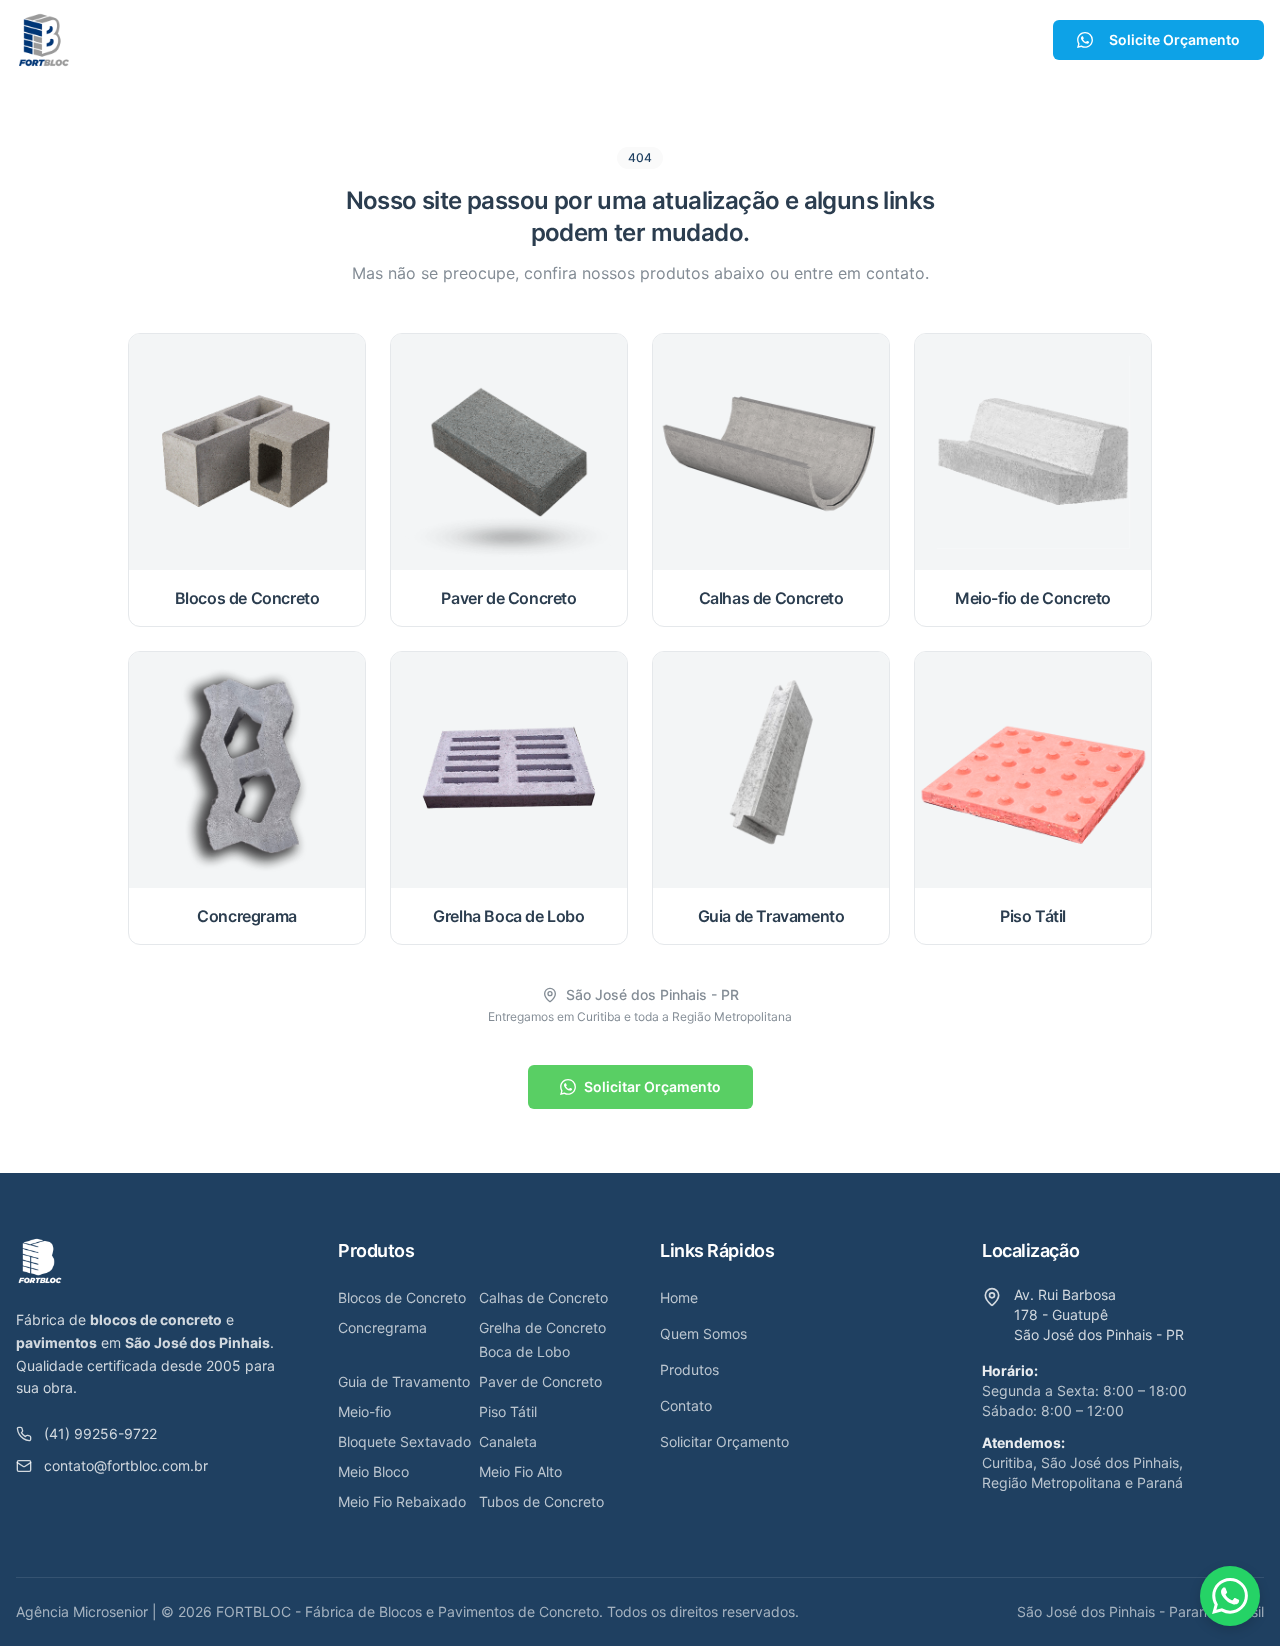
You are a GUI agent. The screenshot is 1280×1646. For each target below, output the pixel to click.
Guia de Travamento (404, 1381)
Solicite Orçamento (1174, 39)
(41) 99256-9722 (100, 1433)
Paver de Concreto (540, 1381)
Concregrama (382, 1327)
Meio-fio (364, 1411)
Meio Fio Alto (520, 1471)
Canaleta (508, 1441)
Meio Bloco (373, 1471)
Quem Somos (492, 40)
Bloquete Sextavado (404, 1441)
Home (386, 40)
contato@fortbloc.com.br (126, 1465)
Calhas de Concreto (543, 1297)
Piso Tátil (508, 1411)
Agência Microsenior (82, 1611)
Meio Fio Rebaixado (402, 1501)
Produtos (610, 40)
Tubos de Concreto (541, 1501)
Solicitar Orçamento (652, 1086)
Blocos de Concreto (402, 1297)
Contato (729, 40)
